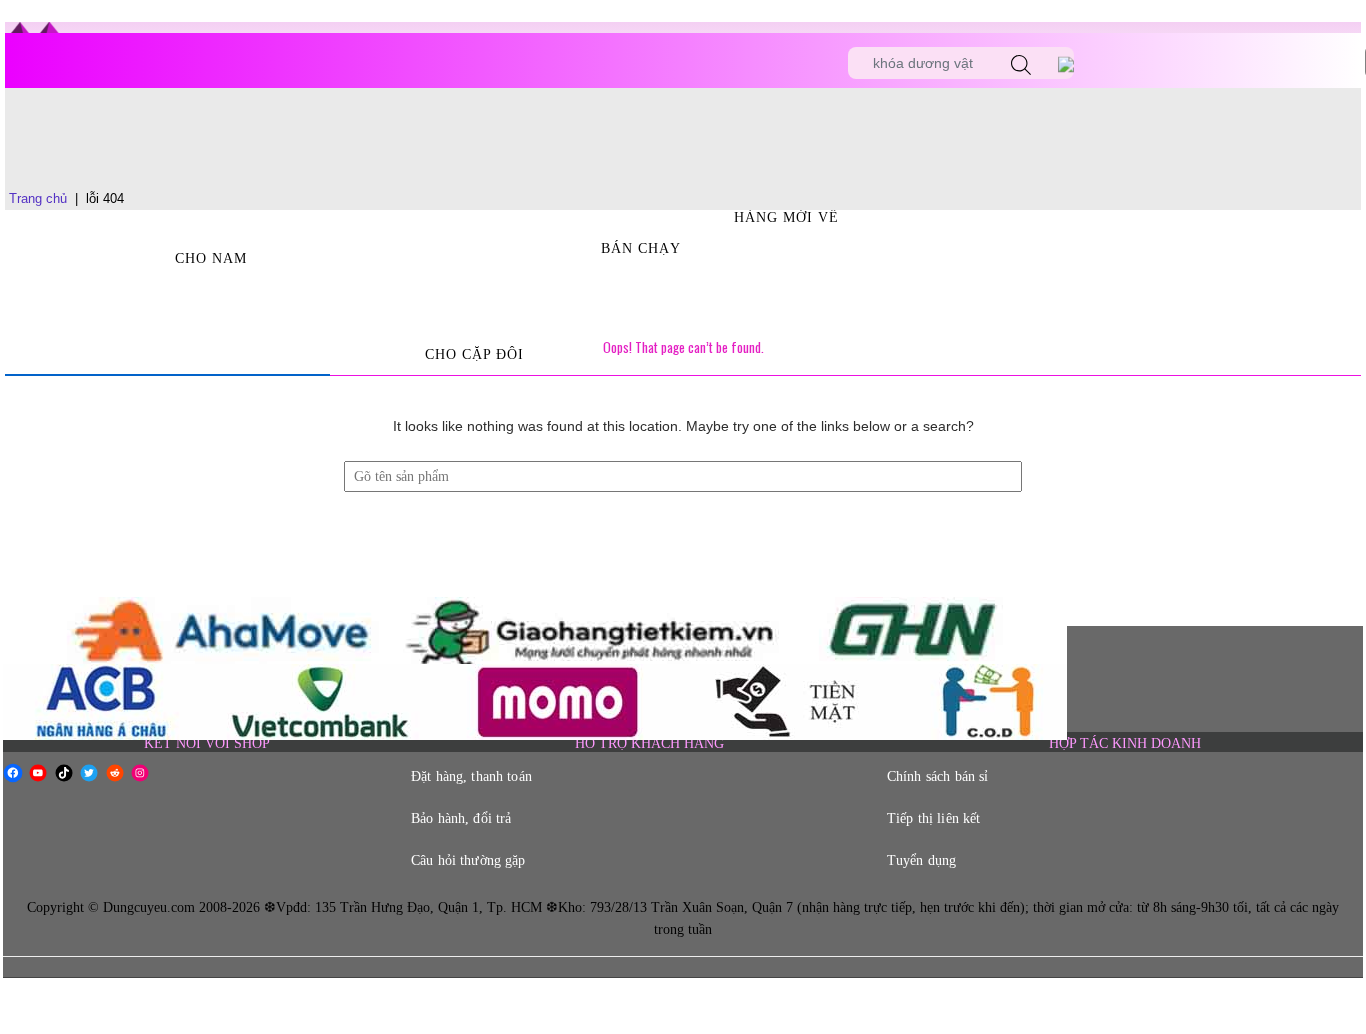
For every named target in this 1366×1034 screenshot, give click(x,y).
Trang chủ (38, 198)
